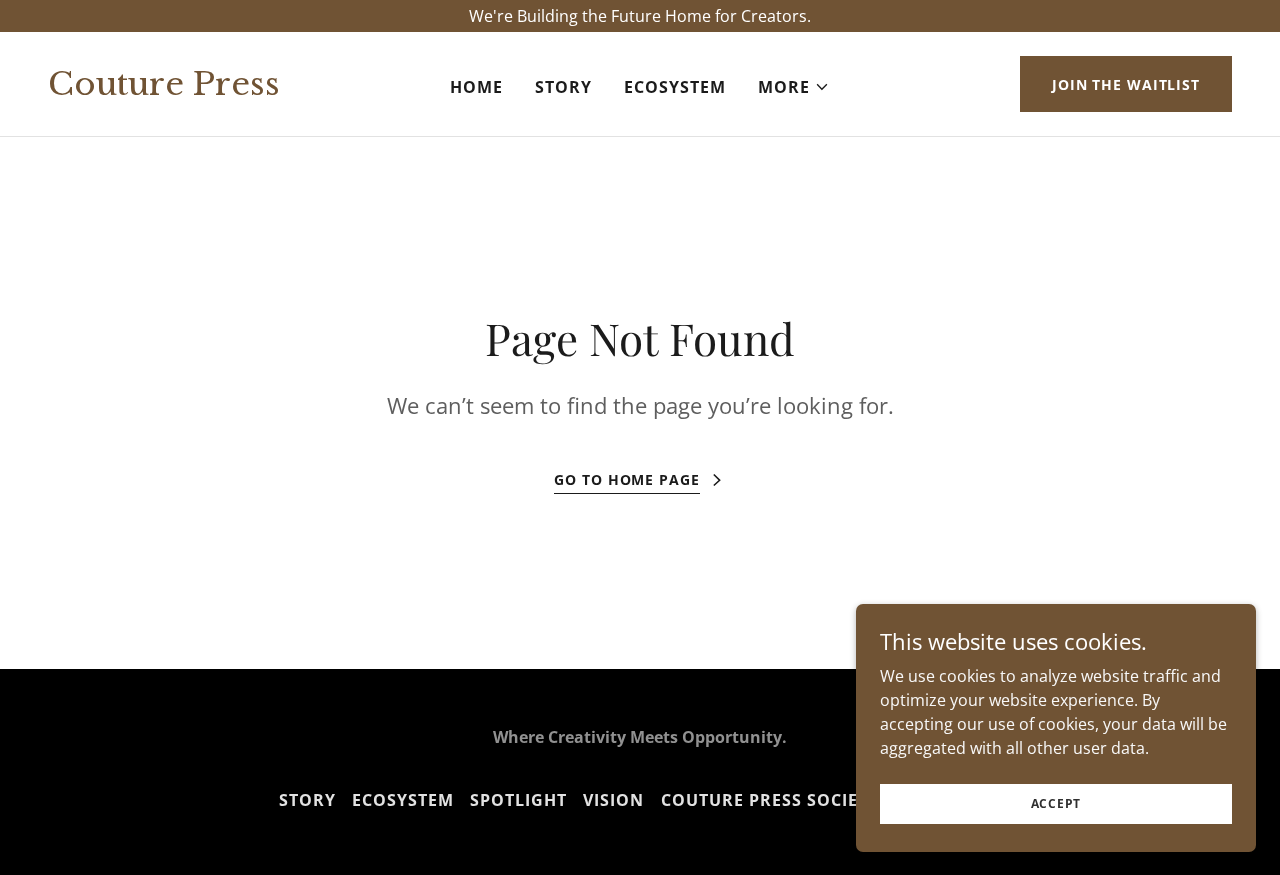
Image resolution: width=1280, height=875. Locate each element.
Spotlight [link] (518, 800)
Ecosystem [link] (675, 87)
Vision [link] (613, 800)
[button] (794, 87)
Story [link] (563, 87)
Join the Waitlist (1126, 84)
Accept (1056, 803)
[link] (205, 89)
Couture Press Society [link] (770, 800)
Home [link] (476, 87)
